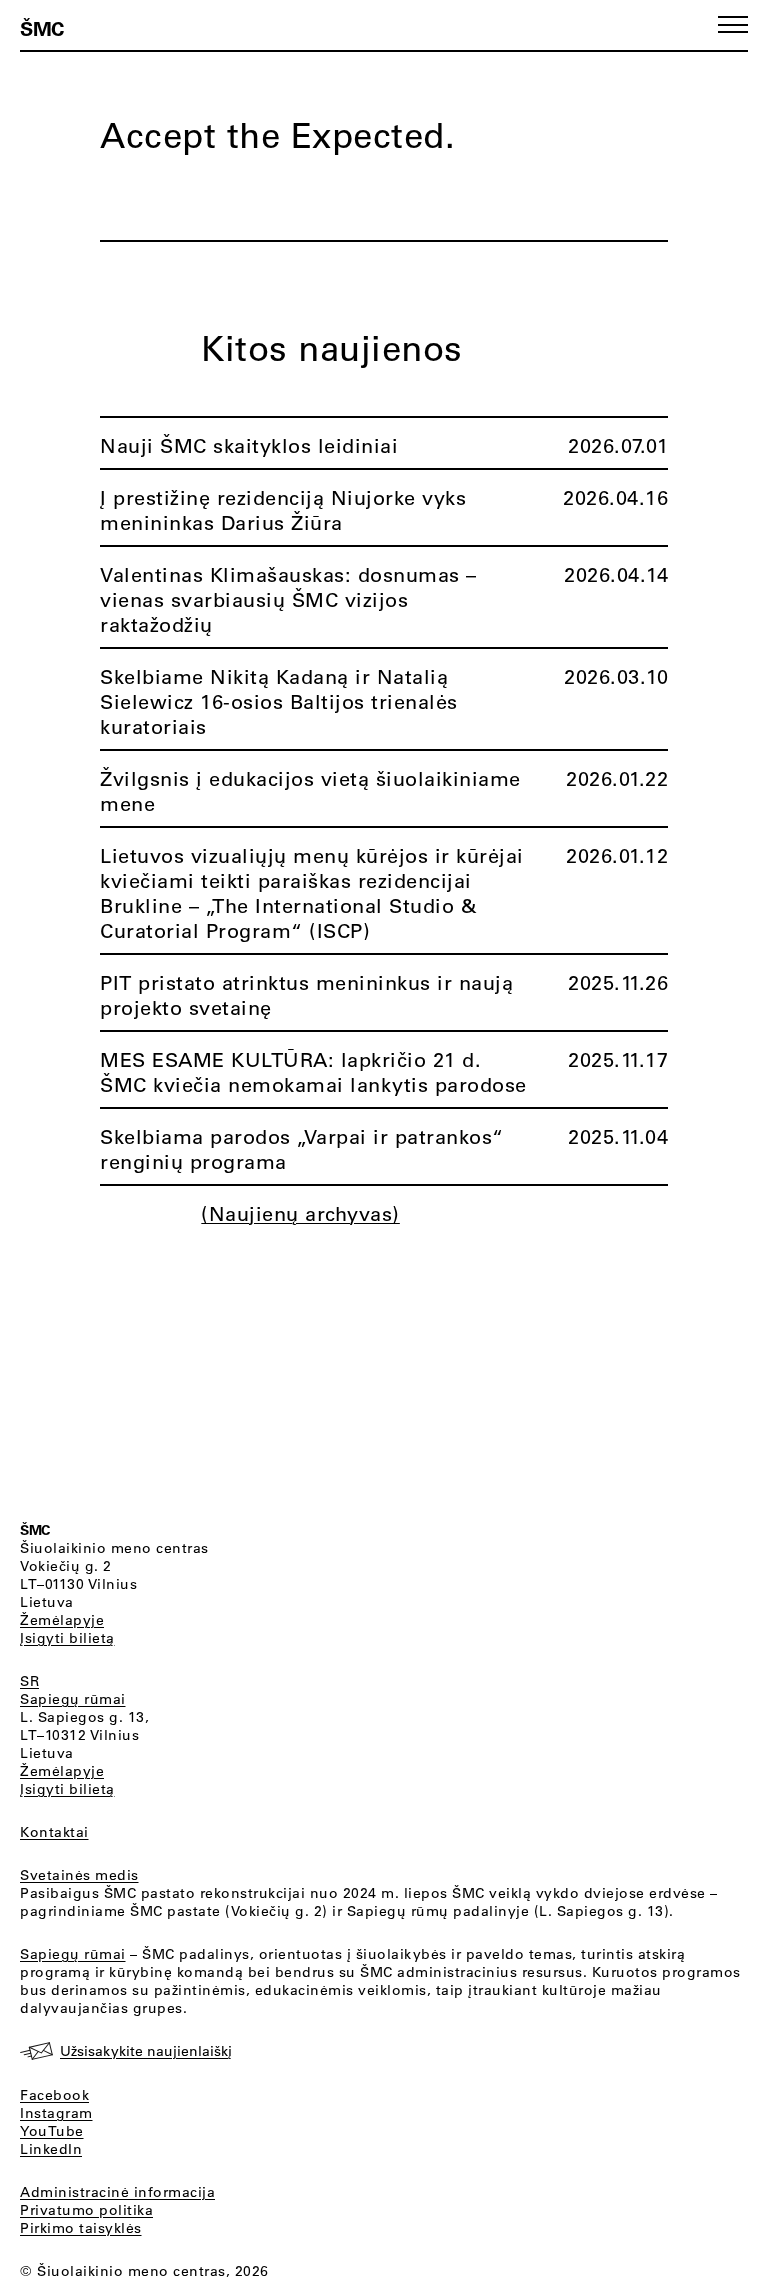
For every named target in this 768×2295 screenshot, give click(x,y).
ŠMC (42, 28)
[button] (733, 24)
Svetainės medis (79, 1875)
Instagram (56, 2113)
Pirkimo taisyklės (81, 2228)
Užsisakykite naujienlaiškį (146, 2051)
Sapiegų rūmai (73, 1699)
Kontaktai (54, 1832)
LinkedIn (51, 2149)
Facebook (54, 2095)
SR (29, 1681)
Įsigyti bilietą (67, 1638)
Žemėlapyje (62, 1620)
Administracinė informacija (117, 2192)
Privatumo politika (86, 2210)
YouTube (52, 2131)
